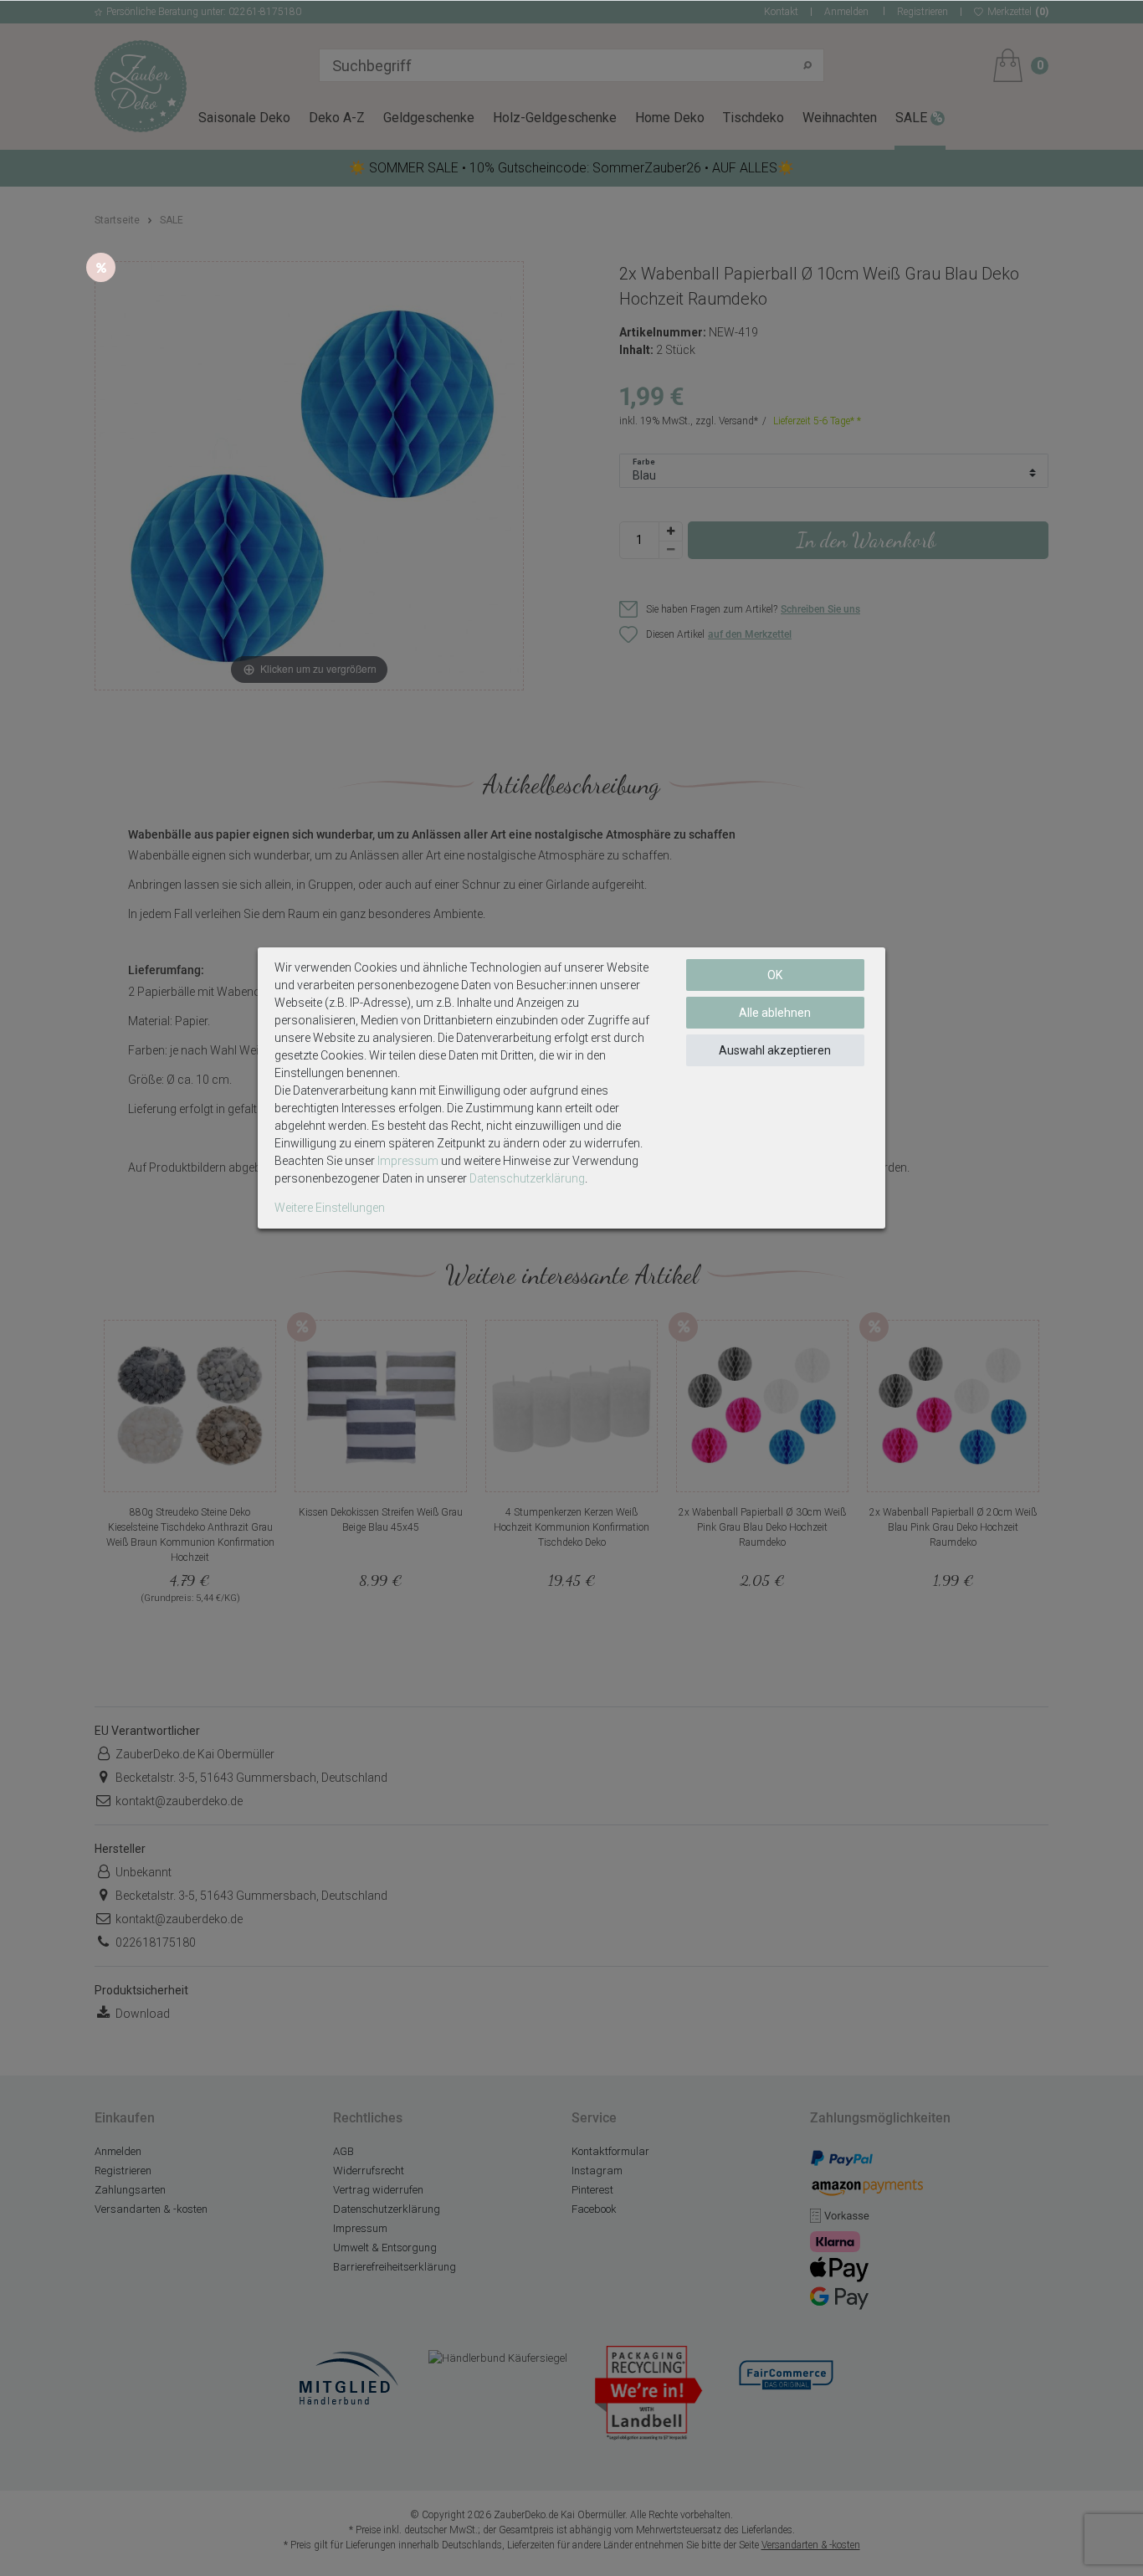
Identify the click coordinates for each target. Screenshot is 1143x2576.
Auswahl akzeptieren (775, 1050)
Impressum (408, 1161)
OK (775, 975)
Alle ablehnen (775, 1013)
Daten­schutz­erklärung (527, 1178)
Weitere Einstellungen (330, 1208)
